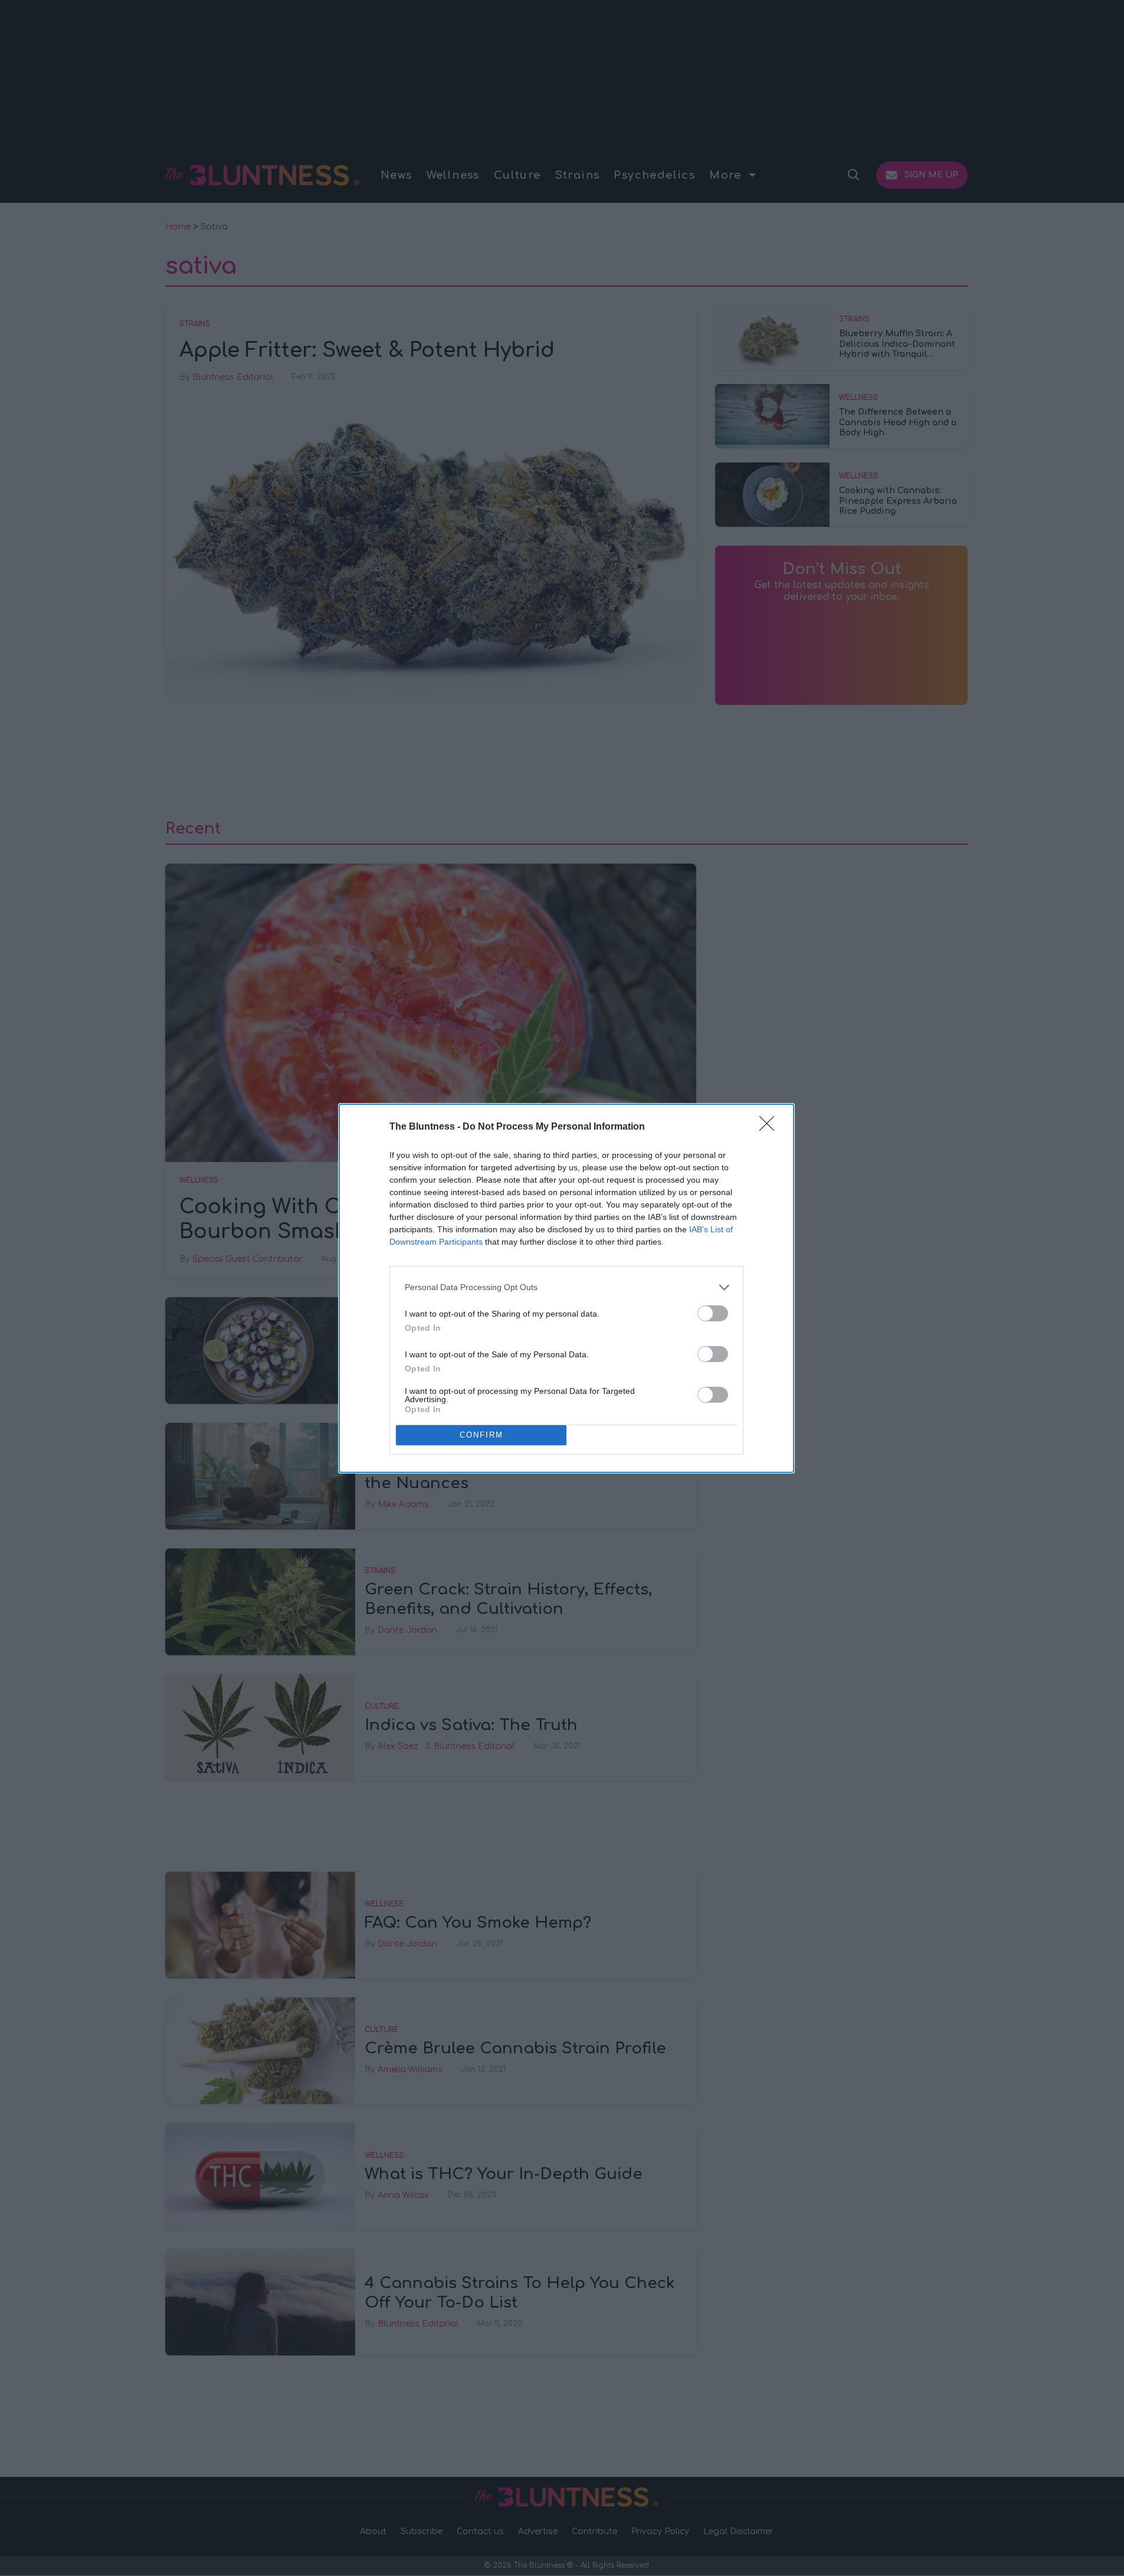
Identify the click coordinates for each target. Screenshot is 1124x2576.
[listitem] (566, 1287)
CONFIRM (481, 1435)
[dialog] (566, 1288)
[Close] (771, 1127)
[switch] (713, 1313)
